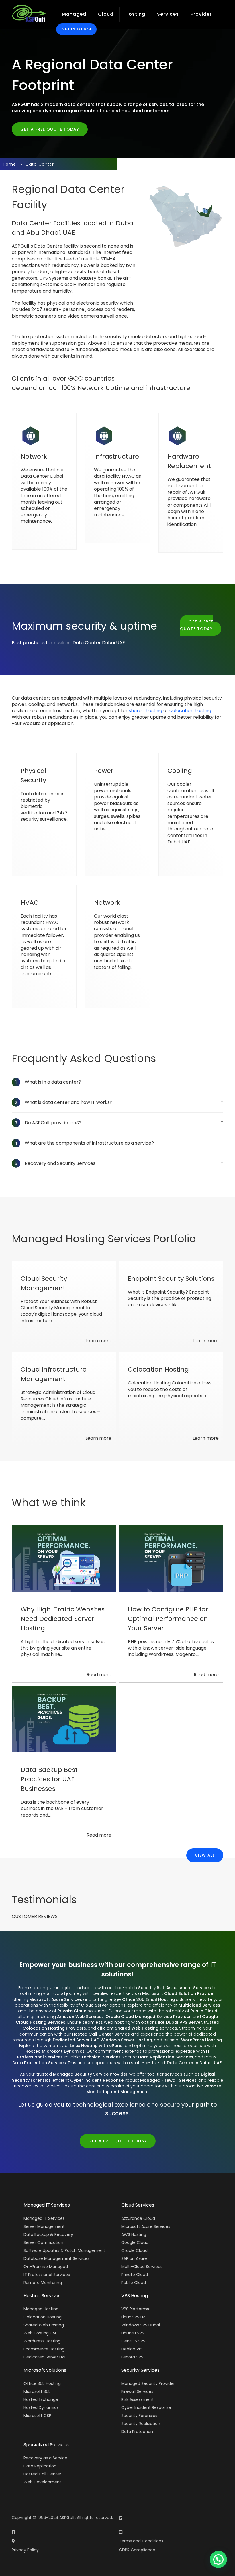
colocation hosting (190, 711)
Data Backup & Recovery (48, 2234)
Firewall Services (137, 2391)
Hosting (135, 14)
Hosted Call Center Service (101, 2034)
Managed (74, 14)
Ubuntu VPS (133, 2333)
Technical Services (101, 2057)
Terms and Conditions (141, 2541)
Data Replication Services (166, 2057)
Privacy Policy (25, 2550)
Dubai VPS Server (184, 2022)
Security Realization (141, 2424)
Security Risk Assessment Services (175, 1988)
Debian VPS (132, 2349)
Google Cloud (135, 2242)
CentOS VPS (133, 2341)
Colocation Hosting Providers (54, 2028)
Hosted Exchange (41, 2399)
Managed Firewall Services (168, 2080)
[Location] (13, 2541)
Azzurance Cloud (138, 2218)
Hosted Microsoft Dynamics (55, 2051)
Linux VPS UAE (134, 2317)
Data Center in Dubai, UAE (194, 2063)
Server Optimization (43, 2242)
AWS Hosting (134, 2234)
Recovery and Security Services (55, 1163)
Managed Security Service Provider (90, 2074)
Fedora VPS (132, 2357)
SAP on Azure (134, 2258)
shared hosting (145, 711)
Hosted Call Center (42, 2474)
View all (205, 1855)
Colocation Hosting (43, 2317)
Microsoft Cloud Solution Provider (179, 1993)
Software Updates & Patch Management (64, 2250)
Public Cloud (204, 2011)
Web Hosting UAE (40, 2333)
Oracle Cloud (134, 2250)
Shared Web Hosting (137, 2028)
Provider (201, 14)
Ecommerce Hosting (44, 2349)
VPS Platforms (135, 2309)
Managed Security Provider (148, 2383)
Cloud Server (95, 2005)
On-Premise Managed (46, 2267)
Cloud (106, 14)
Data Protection (137, 2432)
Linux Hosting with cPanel (97, 2046)
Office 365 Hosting (42, 2383)
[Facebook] (13, 2532)
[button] (218, 2559)
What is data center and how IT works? (64, 1102)
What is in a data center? (48, 1082)
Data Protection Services (39, 2063)
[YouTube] (121, 2532)
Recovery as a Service (45, 2458)
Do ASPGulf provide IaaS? (48, 1123)
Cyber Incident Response (97, 2080)
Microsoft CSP (37, 2416)
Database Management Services (56, 2258)
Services (168, 14)
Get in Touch (76, 29)
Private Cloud (72, 2011)
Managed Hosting (41, 2309)
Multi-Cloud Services (142, 2267)
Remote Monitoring (43, 2283)
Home (9, 164)
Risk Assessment (138, 2399)
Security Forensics (139, 2416)
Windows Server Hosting (126, 2040)
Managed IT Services (44, 2218)
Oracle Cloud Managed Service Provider (148, 2017)
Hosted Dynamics (41, 2407)
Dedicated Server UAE (76, 2040)
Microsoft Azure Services (56, 1999)
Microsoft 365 (37, 2391)
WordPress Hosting (201, 2040)
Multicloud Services (199, 2005)
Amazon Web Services (80, 2017)
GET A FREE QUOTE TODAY (50, 129)
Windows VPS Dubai (141, 2325)
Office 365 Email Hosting (148, 1999)
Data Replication (40, 2466)
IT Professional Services (47, 2275)
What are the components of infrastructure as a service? (84, 1143)
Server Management (44, 2226)
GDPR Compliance (137, 2550)
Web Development (42, 2482)
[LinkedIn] (121, 2518)
